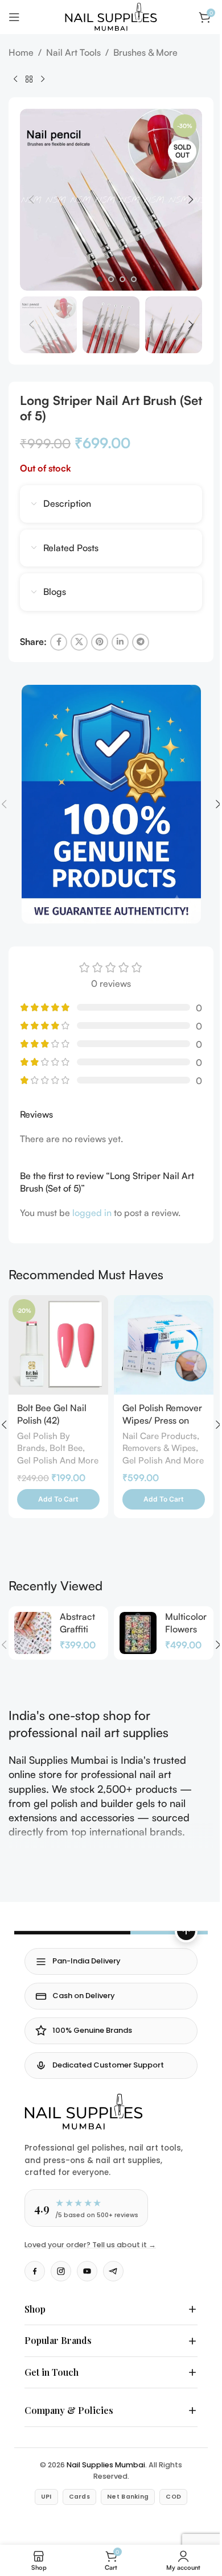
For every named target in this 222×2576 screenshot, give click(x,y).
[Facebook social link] (59, 642)
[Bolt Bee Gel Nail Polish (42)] (58, 1345)
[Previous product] (15, 79)
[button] (31, 200)
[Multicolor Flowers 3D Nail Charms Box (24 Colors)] (138, 1633)
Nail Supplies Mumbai (102, 2449)
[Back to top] (186, 1931)
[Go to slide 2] (111, 279)
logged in (92, 1213)
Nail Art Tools (73, 52)
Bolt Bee (66, 1448)
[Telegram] (113, 2271)
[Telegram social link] (141, 642)
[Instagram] (61, 2271)
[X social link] (79, 642)
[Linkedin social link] (120, 642)
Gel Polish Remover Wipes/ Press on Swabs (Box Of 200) (163, 1421)
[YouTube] (87, 2271)
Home (21, 52)
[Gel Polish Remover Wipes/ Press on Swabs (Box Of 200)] (164, 1345)
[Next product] (43, 79)
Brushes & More (145, 52)
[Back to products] (29, 79)
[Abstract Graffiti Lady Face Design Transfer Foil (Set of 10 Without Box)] (33, 1633)
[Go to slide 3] (122, 279)
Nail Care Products (160, 1436)
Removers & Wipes (159, 1448)
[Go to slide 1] (100, 279)
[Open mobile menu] (14, 17)
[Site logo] (111, 16)
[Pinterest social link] (100, 642)
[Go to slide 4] (134, 279)
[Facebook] (35, 2271)
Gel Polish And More (58, 1460)
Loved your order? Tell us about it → (90, 2245)
